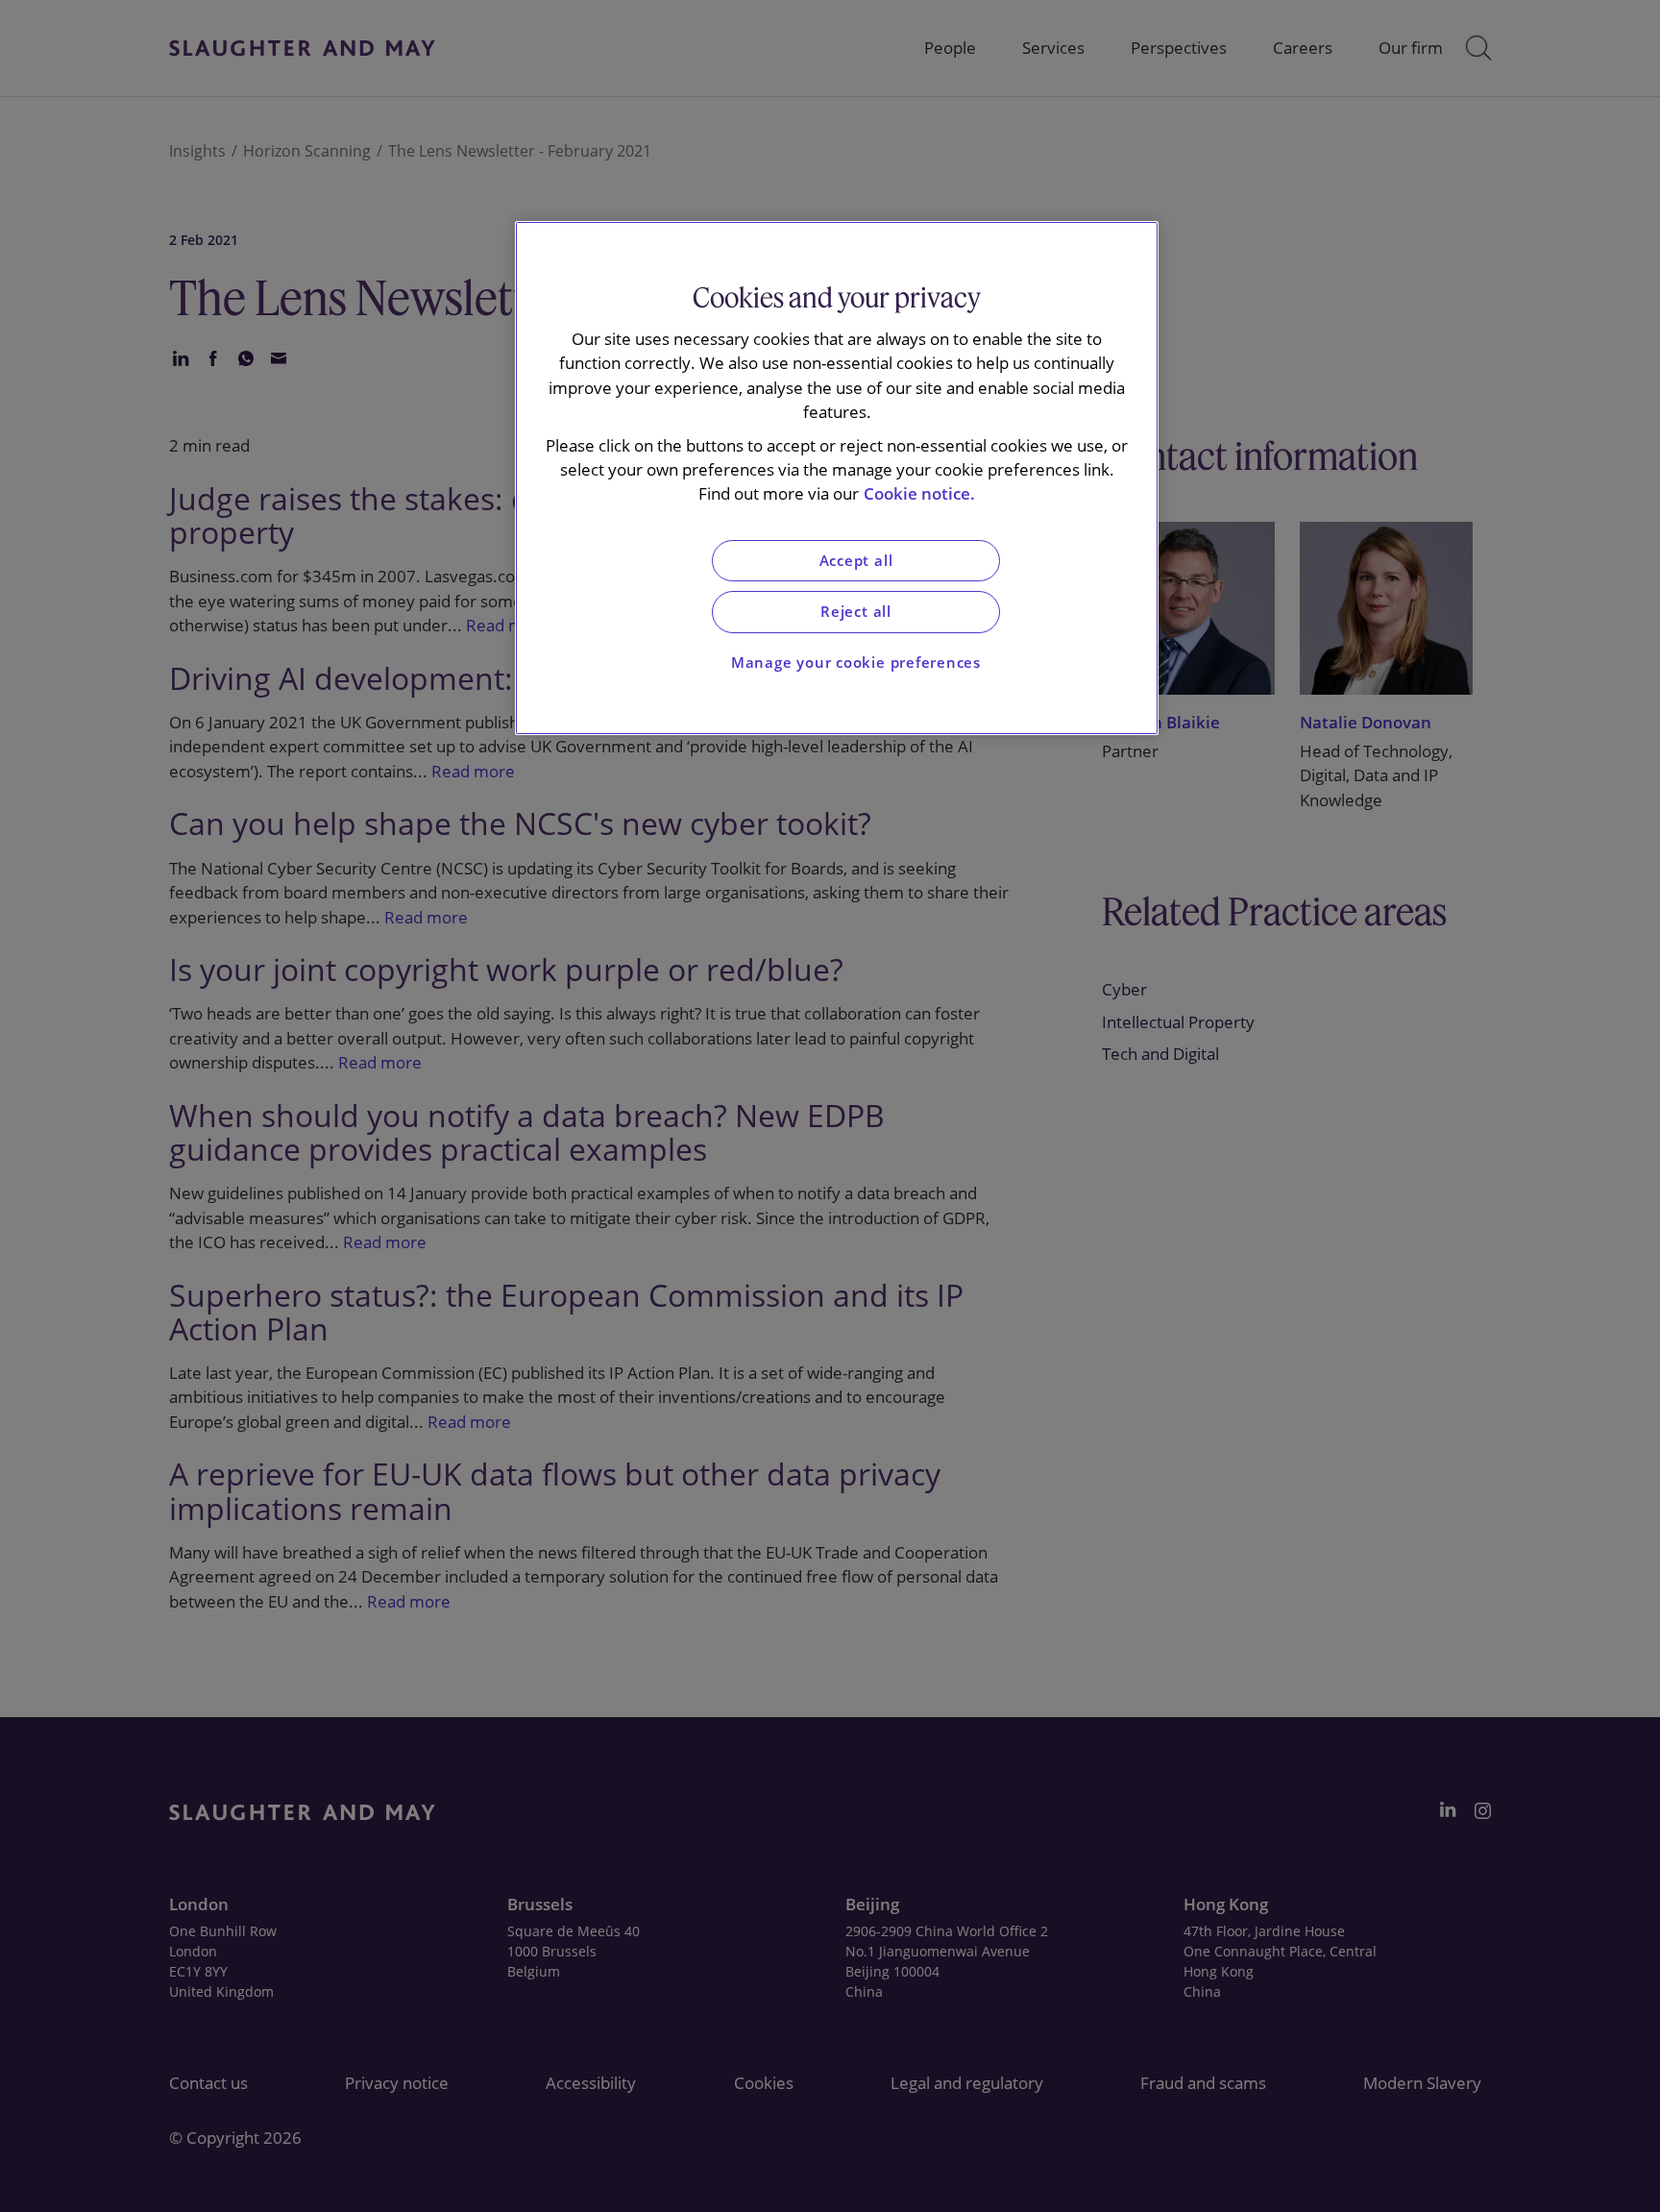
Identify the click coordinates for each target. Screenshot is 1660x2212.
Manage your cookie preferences (856, 663)
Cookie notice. (919, 493)
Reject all (856, 612)
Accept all (856, 561)
